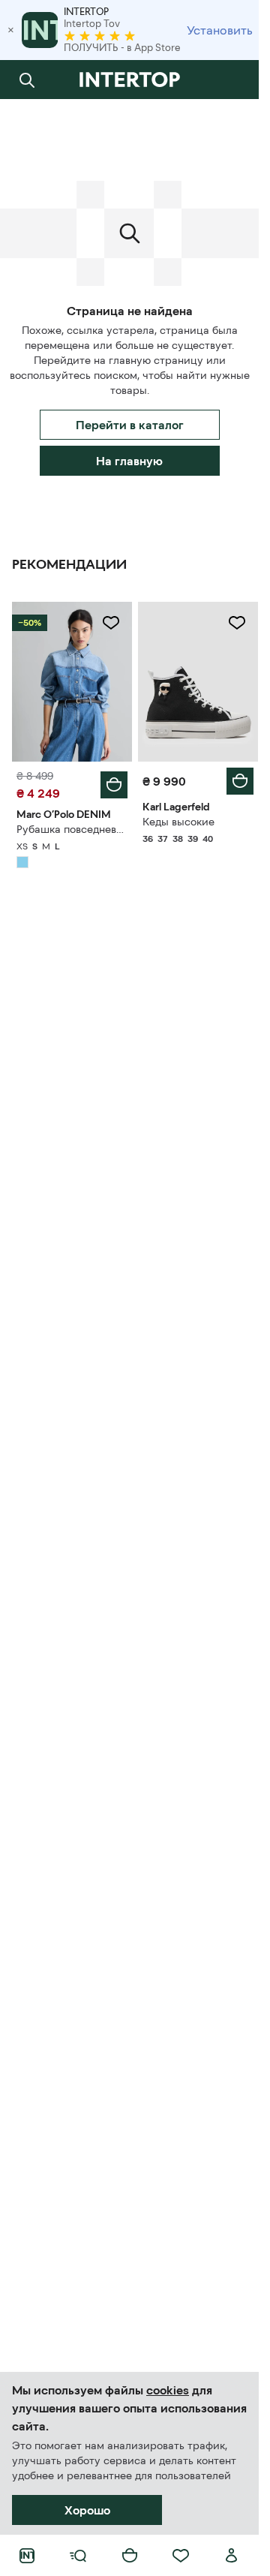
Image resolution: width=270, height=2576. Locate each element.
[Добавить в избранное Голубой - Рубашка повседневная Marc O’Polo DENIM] (111, 623)
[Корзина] (130, 2556)
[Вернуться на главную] (129, 80)
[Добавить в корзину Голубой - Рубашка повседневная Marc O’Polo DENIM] (114, 785)
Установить (220, 30)
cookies (168, 2390)
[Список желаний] (181, 2556)
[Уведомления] (232, 80)
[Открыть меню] (78, 2556)
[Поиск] (27, 80)
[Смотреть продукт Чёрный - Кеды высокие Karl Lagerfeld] (198, 682)
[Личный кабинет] (232, 2556)
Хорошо (87, 2510)
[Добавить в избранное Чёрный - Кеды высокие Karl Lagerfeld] (237, 623)
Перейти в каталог (130, 425)
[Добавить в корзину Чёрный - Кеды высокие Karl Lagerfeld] (240, 781)
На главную (129, 461)
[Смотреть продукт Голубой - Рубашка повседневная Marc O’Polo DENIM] (72, 682)
